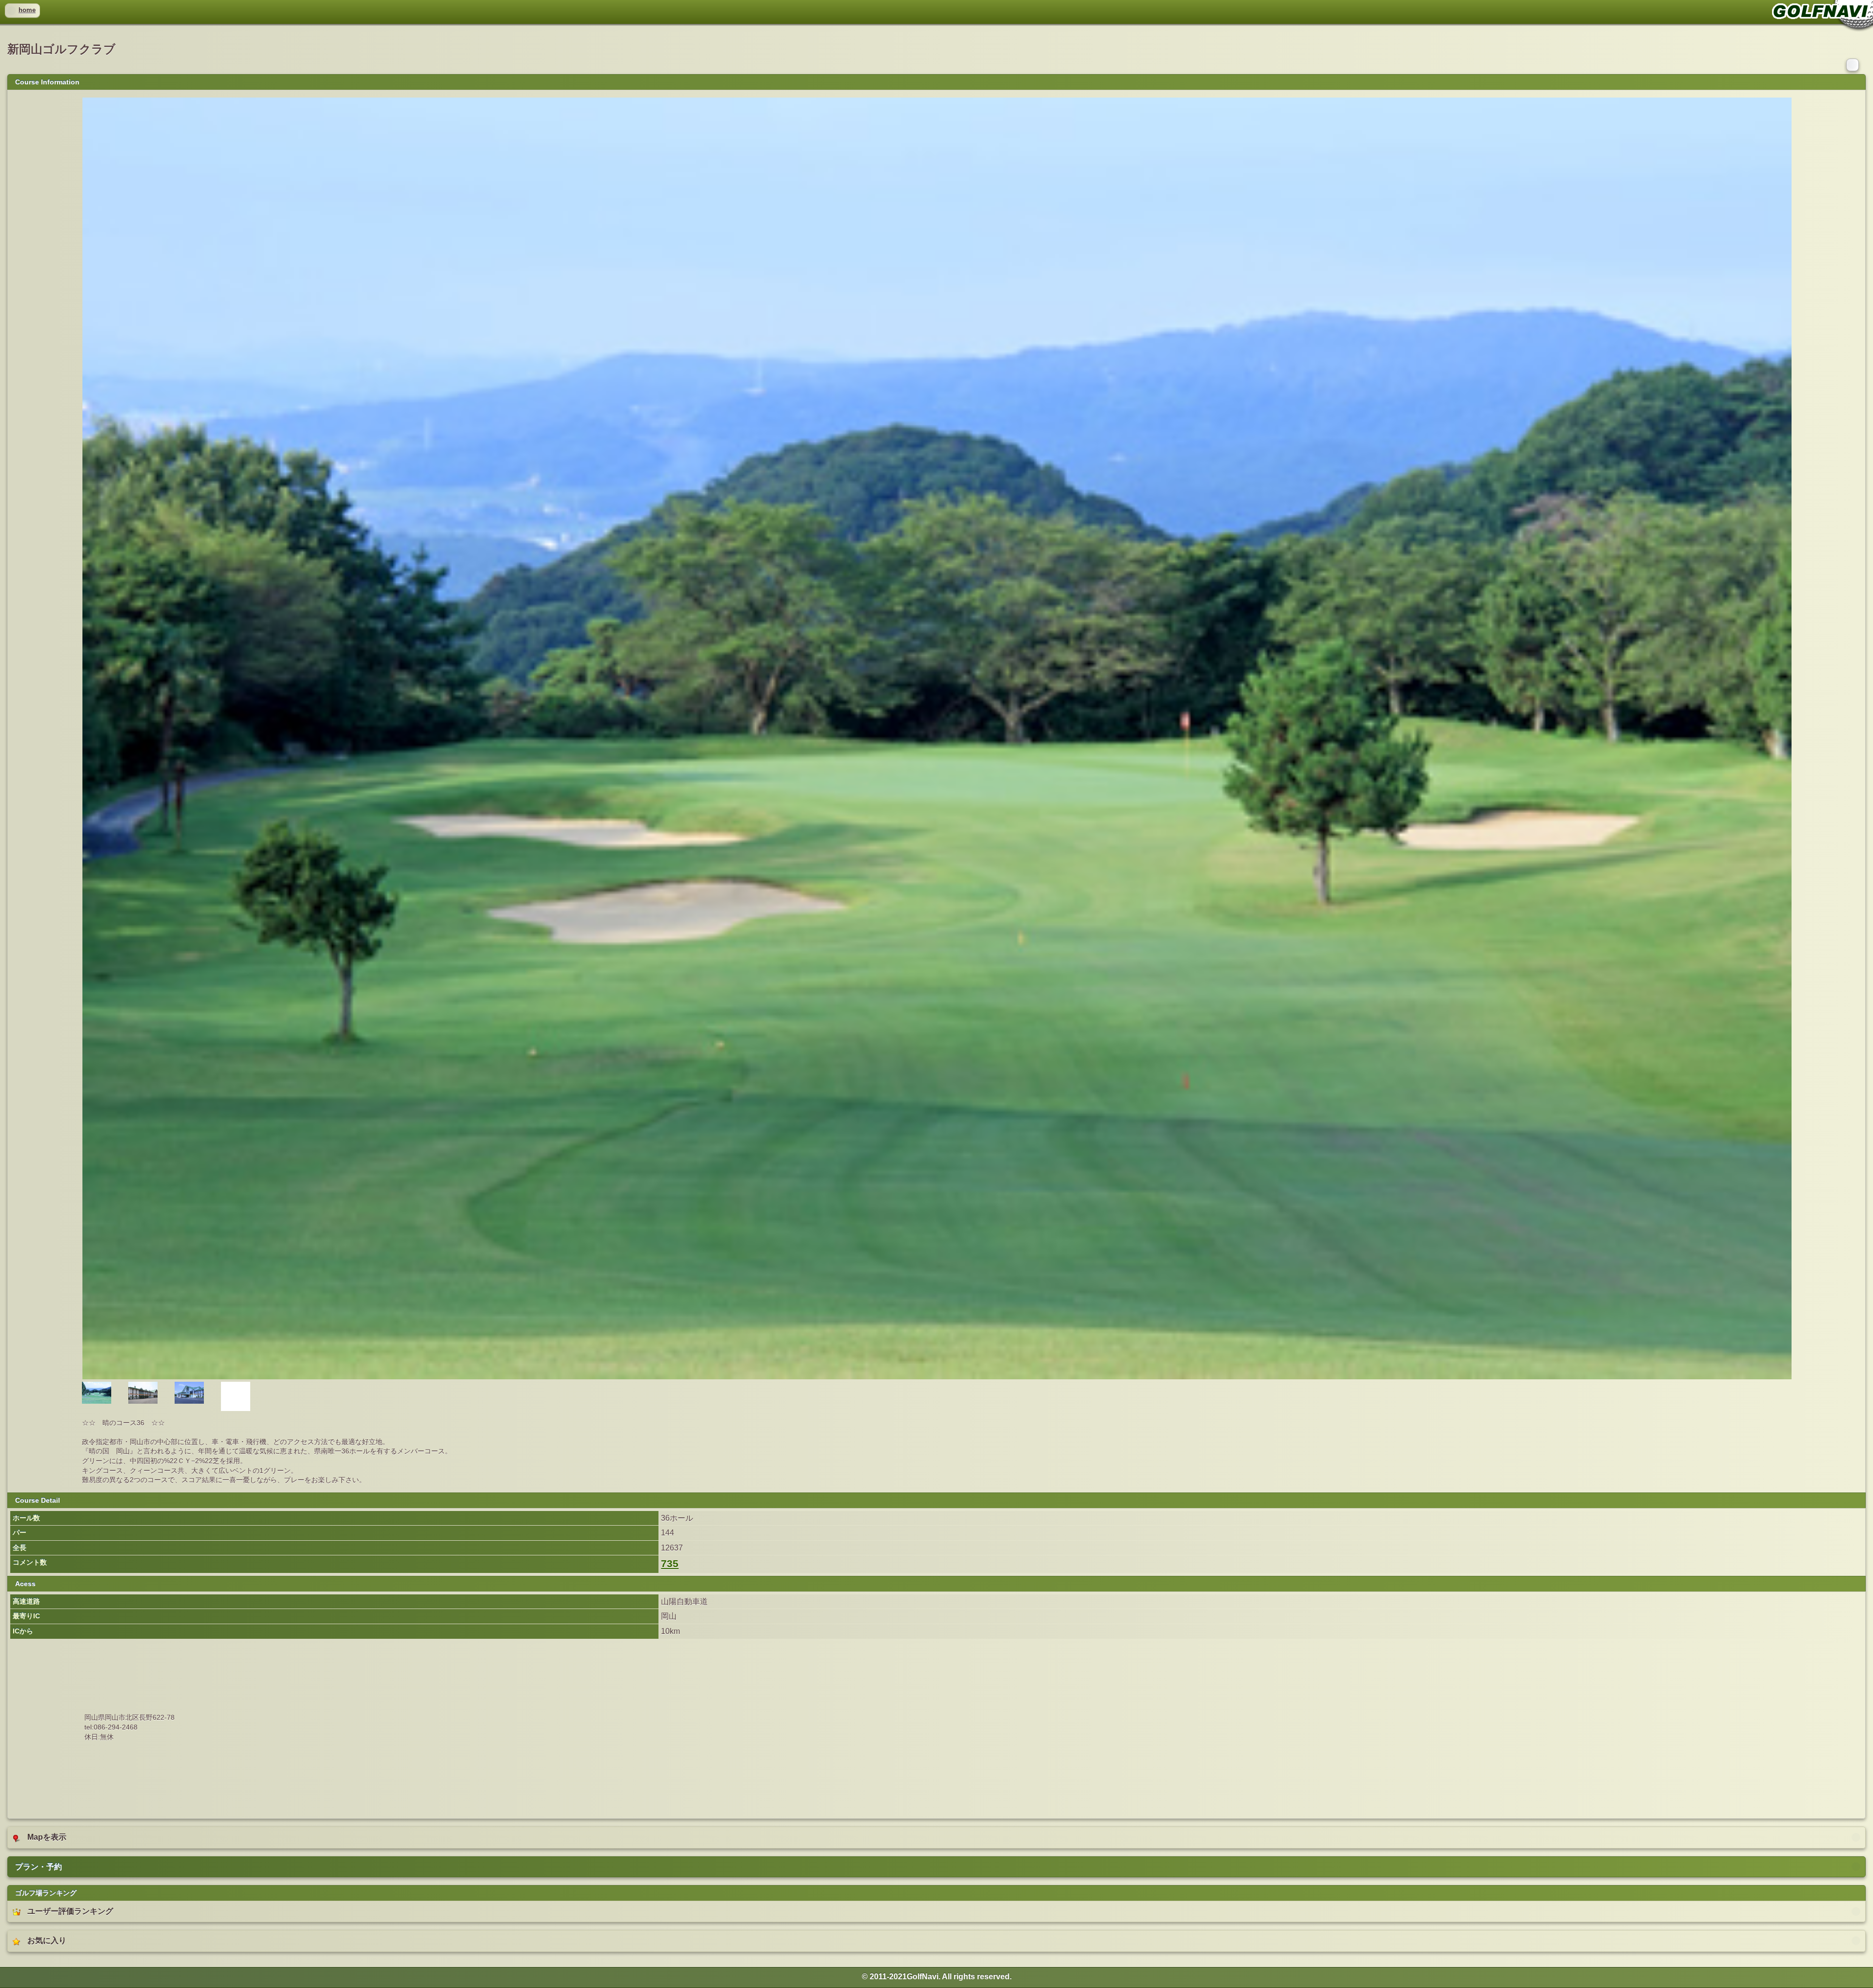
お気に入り (47, 1940)
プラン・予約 (39, 1867)
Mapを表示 (47, 1837)
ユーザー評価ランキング (70, 1911)
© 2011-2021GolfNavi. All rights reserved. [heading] (937, 1977)
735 (670, 1564)
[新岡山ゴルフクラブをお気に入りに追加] (1853, 64)
